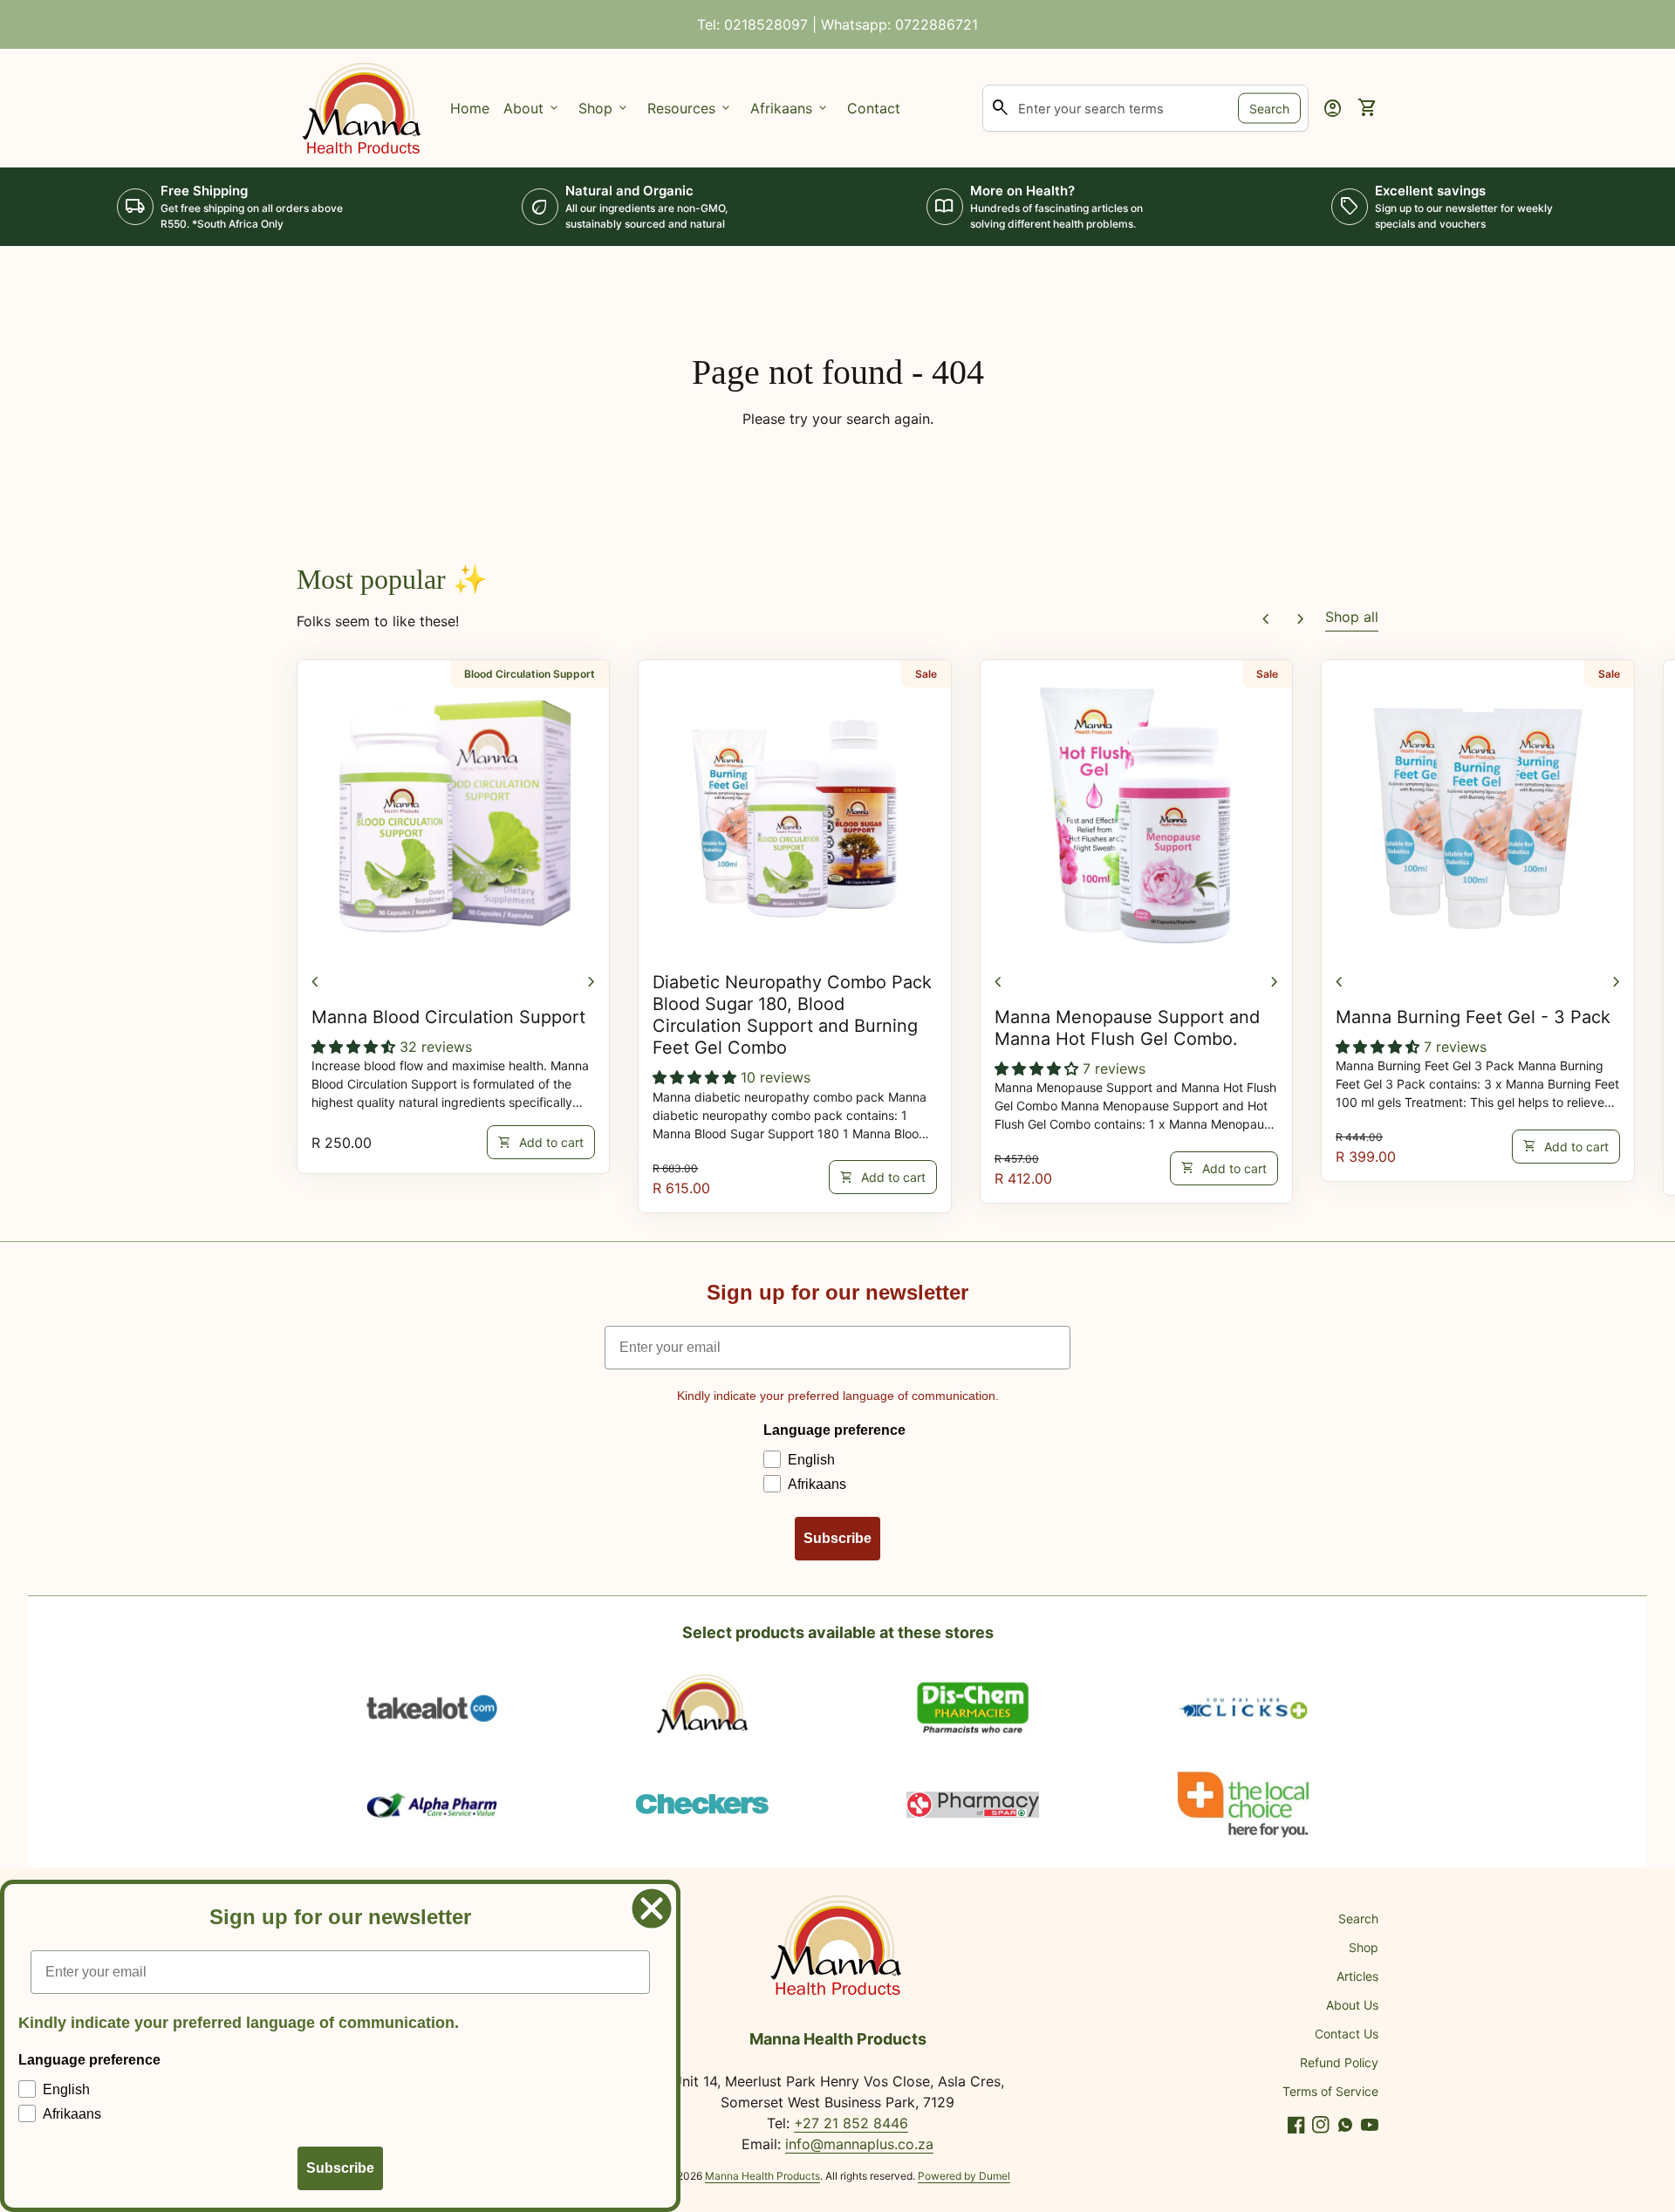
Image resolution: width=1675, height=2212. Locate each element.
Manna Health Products (762, 2176)
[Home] (363, 106)
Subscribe (837, 1538)
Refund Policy (1339, 2062)
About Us (1352, 2005)
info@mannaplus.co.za (859, 2144)
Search (1269, 108)
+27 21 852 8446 (851, 2123)
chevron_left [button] (1266, 619)
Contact (874, 108)
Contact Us (1347, 2034)
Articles (1357, 1976)
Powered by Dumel (964, 2176)
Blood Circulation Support (530, 674)
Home (470, 108)
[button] (356, 1047)
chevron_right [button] (1301, 619)
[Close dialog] (652, 1908)
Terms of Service (1330, 2091)
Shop (1364, 1947)
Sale (926, 674)
